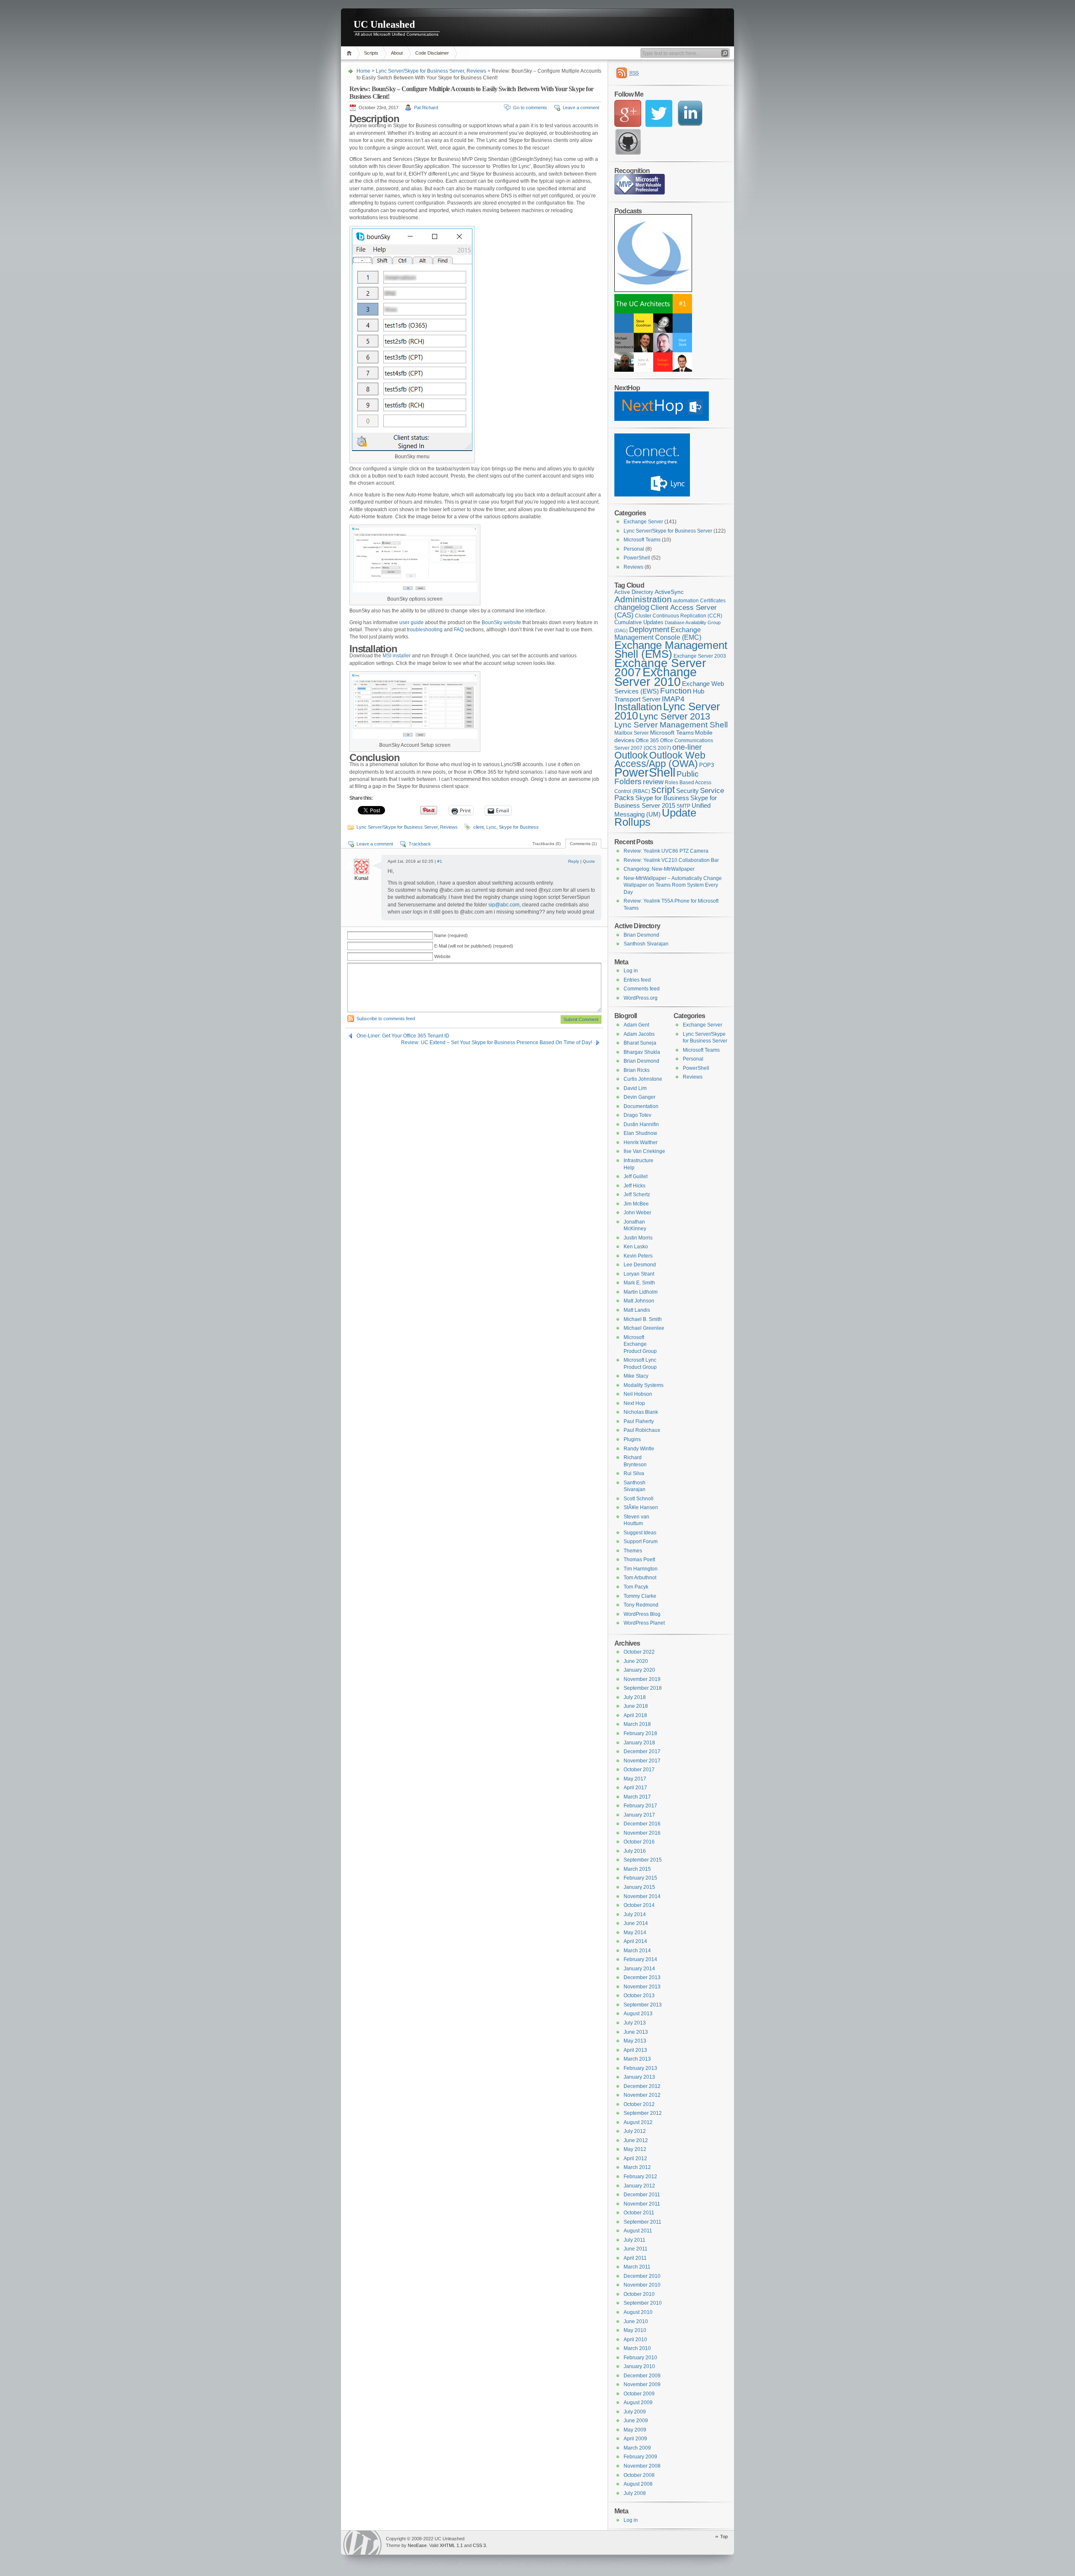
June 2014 (636, 1923)
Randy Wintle (639, 1449)
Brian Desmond (641, 935)
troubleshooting (425, 630)
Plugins (632, 1439)
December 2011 (642, 2195)
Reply (574, 861)
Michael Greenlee (644, 1328)
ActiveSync (669, 592)
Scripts (371, 53)
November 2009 (642, 2384)
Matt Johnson (639, 1301)
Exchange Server (643, 522)
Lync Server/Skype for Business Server (420, 71)
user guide (412, 622)
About (397, 53)
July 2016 (635, 1851)
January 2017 (639, 1815)
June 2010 (636, 2321)
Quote (589, 861)
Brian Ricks (637, 1070)
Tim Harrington (641, 1569)
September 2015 (643, 1860)
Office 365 (647, 741)
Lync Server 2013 (675, 716)
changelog (632, 607)
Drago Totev (637, 1115)
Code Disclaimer (432, 53)
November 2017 (642, 1761)
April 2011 (635, 2258)
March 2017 (637, 1797)
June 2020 (636, 1661)
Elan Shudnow (640, 1133)
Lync (491, 827)
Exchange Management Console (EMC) (658, 634)
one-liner (687, 747)
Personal (634, 549)
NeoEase (417, 2545)
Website (442, 956)
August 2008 (638, 2484)
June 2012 (636, 2140)
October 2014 (639, 1905)
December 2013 (642, 1977)
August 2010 (638, 2312)
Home (350, 53)
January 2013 (639, 2077)
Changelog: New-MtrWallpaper (659, 869)
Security (687, 791)
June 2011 (636, 2249)
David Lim (635, 1088)
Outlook (631, 755)
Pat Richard (426, 108)
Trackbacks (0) (547, 844)
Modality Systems (644, 1385)
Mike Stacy (636, 1376)
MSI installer (397, 656)
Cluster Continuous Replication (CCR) (679, 616)
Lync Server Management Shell (671, 725)
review (653, 782)
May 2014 (635, 1933)
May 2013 (635, 2041)
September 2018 (643, 1688)
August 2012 (638, 2122)
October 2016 (639, 1842)
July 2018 (635, 1697)
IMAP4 (673, 699)
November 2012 (642, 2095)
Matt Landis (637, 1310)
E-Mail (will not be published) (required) (474, 946)
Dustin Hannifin (641, 1124)
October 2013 (639, 1996)
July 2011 (635, 2240)
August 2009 (638, 2403)
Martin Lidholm (641, 1292)
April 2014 (635, 1941)
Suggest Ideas (640, 1533)
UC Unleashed (384, 24)
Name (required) (451, 935)
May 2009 (635, 2430)
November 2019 (642, 1679)
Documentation (641, 1106)
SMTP (683, 806)
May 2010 (635, 2330)
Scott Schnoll (638, 1499)
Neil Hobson (638, 1394)
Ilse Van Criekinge (644, 1151)
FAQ (459, 630)
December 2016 (642, 1824)
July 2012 (635, 2131)
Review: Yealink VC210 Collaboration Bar (671, 860)
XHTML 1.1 (451, 2545)
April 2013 (635, 2050)
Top (724, 2537)
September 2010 (643, 2303)
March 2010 (637, 2348)
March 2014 (637, 1951)
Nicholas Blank (641, 1412)
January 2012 (639, 2186)
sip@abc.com (504, 905)
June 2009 (636, 2421)
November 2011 (642, 2204)
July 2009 (635, 2412)
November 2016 (642, 1833)
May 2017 (635, 1779)
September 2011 (642, 2222)
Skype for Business (519, 827)
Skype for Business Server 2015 (666, 802)
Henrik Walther (641, 1142)
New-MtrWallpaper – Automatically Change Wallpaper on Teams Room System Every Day (673, 885)
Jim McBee (636, 1204)
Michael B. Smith (643, 1319)
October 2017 (639, 1770)
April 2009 (635, 2439)
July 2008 (635, 2493)
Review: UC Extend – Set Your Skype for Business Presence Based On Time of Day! (497, 1042)
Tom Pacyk (636, 1587)
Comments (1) (583, 844)
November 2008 (642, 2466)
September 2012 (643, 2113)
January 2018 (639, 1743)
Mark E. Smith (639, 1283)
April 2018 (635, 1715)
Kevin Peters (638, 1256)
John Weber (637, 1213)
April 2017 (635, 1788)
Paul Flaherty (639, 1421)
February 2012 (640, 2177)
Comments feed (642, 989)
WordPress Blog (642, 1614)
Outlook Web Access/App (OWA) (660, 760)
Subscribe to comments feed (386, 1019)
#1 (440, 861)
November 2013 (642, 1987)
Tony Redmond (641, 1605)
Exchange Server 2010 (655, 677)
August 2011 (638, 2231)
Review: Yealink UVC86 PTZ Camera (666, 851)
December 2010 (642, 2276)
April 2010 (635, 2340)
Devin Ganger (640, 1097)
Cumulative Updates (639, 622)
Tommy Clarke (640, 1596)
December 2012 (642, 2086)
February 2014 (640, 1959)
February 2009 (640, 2457)
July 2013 (635, 2023)
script (663, 790)
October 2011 (639, 2213)
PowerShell (637, 558)
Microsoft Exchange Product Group (640, 1344)
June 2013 (636, 2032)
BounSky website (501, 622)
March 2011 (637, 2267)
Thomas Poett (639, 1560)
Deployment (649, 630)
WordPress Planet (644, 1623)
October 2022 (639, 1652)
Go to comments (530, 108)
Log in (631, 971)
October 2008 (639, 2475)
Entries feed (637, 980)
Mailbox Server (632, 733)
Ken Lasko (636, 1247)
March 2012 (637, 2167)
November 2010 (642, 2285)
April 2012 (635, 2158)
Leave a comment (581, 108)
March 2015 (637, 1869)
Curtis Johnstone (643, 1079)
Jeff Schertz (637, 1195)
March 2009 (637, 2448)
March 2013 (637, 2059)
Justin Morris (638, 1238)
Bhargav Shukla (642, 1052)
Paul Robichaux (642, 1430)
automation (686, 601)
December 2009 (642, 2376)
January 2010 (639, 2366)
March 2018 (637, 1724)
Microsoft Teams (642, 540)
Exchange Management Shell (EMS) (671, 650)
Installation (638, 707)
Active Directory (634, 592)
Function (676, 691)
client (479, 827)
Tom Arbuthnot (640, 1578)
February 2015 (640, 1878)
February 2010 (640, 2358)
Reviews (476, 71)
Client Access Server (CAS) (666, 611)
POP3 (707, 765)
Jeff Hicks (635, 1186)
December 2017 (642, 1751)
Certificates (713, 601)
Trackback (420, 844)
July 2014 (635, 1914)
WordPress (362, 2543)
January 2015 (639, 1887)
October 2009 (639, 2394)
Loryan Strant (639, 1274)
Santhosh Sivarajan (646, 944)
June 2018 (636, 1706)
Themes (633, 1551)
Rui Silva (634, 1473)
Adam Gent (636, 1025)
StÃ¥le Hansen (641, 1507)
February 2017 (640, 1806)
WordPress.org (641, 998)
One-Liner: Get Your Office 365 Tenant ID (403, 1036)
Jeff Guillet (636, 1176)
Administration (643, 599)
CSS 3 (479, 2545)
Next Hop (634, 1403)
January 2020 (639, 1670)
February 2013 (640, 2068)
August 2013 (638, 2014)
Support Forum (641, 1541)
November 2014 (642, 1896)
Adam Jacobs (639, 1034)
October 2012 (639, 2104)
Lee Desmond (640, 1265)
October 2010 (639, 2294)
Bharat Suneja (640, 1043)
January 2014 (639, 1969)
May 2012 (635, 2149)
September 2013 (643, 2005)
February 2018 (640, 1733)
